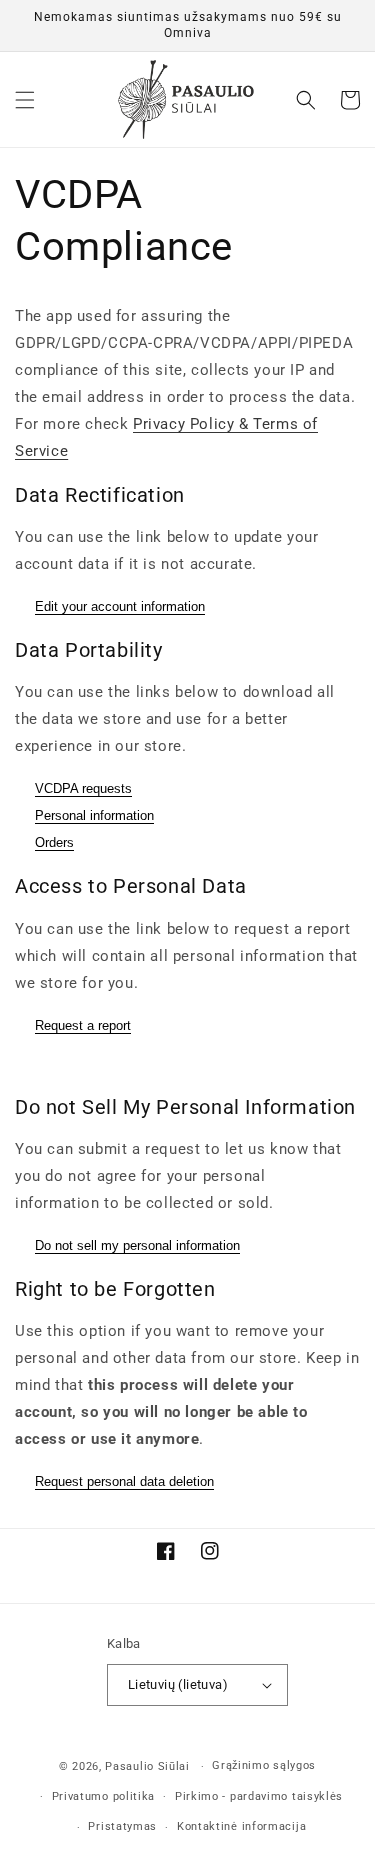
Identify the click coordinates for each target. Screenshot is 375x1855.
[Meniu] (25, 100)
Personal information (94, 815)
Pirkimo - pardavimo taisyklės (259, 1796)
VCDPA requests (83, 788)
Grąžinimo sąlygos (264, 1765)
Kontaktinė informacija (241, 1826)
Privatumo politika (104, 1796)
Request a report (83, 1025)
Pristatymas (122, 1826)
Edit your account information (120, 606)
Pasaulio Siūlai (147, 1766)
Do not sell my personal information (137, 1245)
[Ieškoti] (306, 100)
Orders (54, 842)
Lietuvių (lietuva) (178, 1684)
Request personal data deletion (124, 1481)
